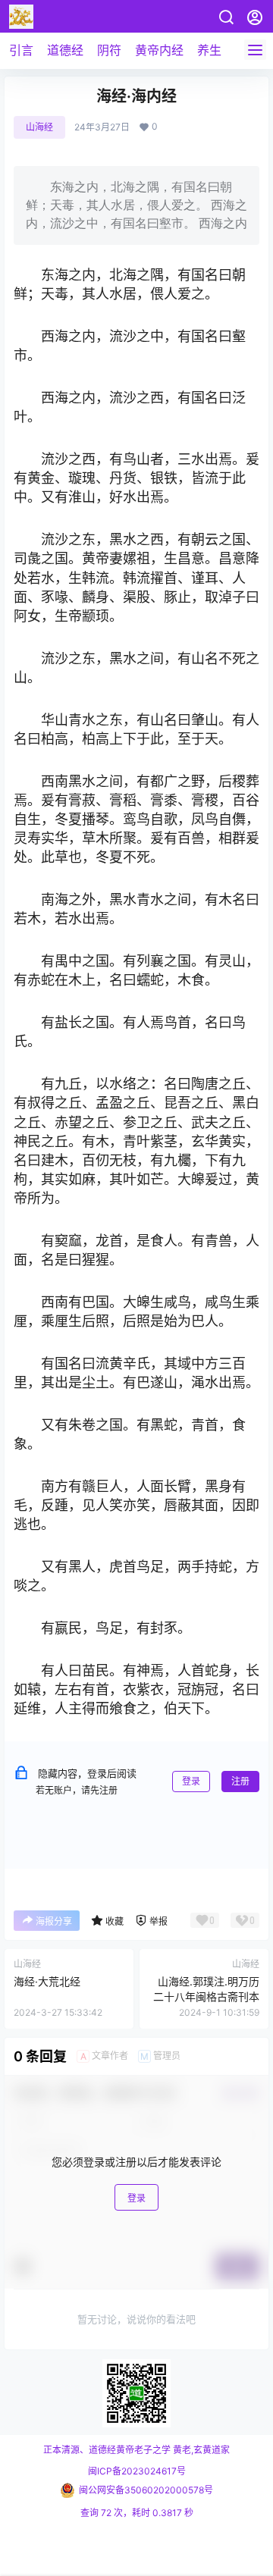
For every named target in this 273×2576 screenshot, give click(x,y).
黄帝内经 (159, 50)
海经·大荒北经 (47, 1981)
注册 (240, 1781)
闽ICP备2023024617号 (137, 2471)
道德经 (65, 50)
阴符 (109, 50)
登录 (191, 1781)
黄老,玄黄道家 (200, 2450)
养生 (209, 50)
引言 (21, 50)
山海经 (39, 127)
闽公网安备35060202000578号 (146, 2490)
